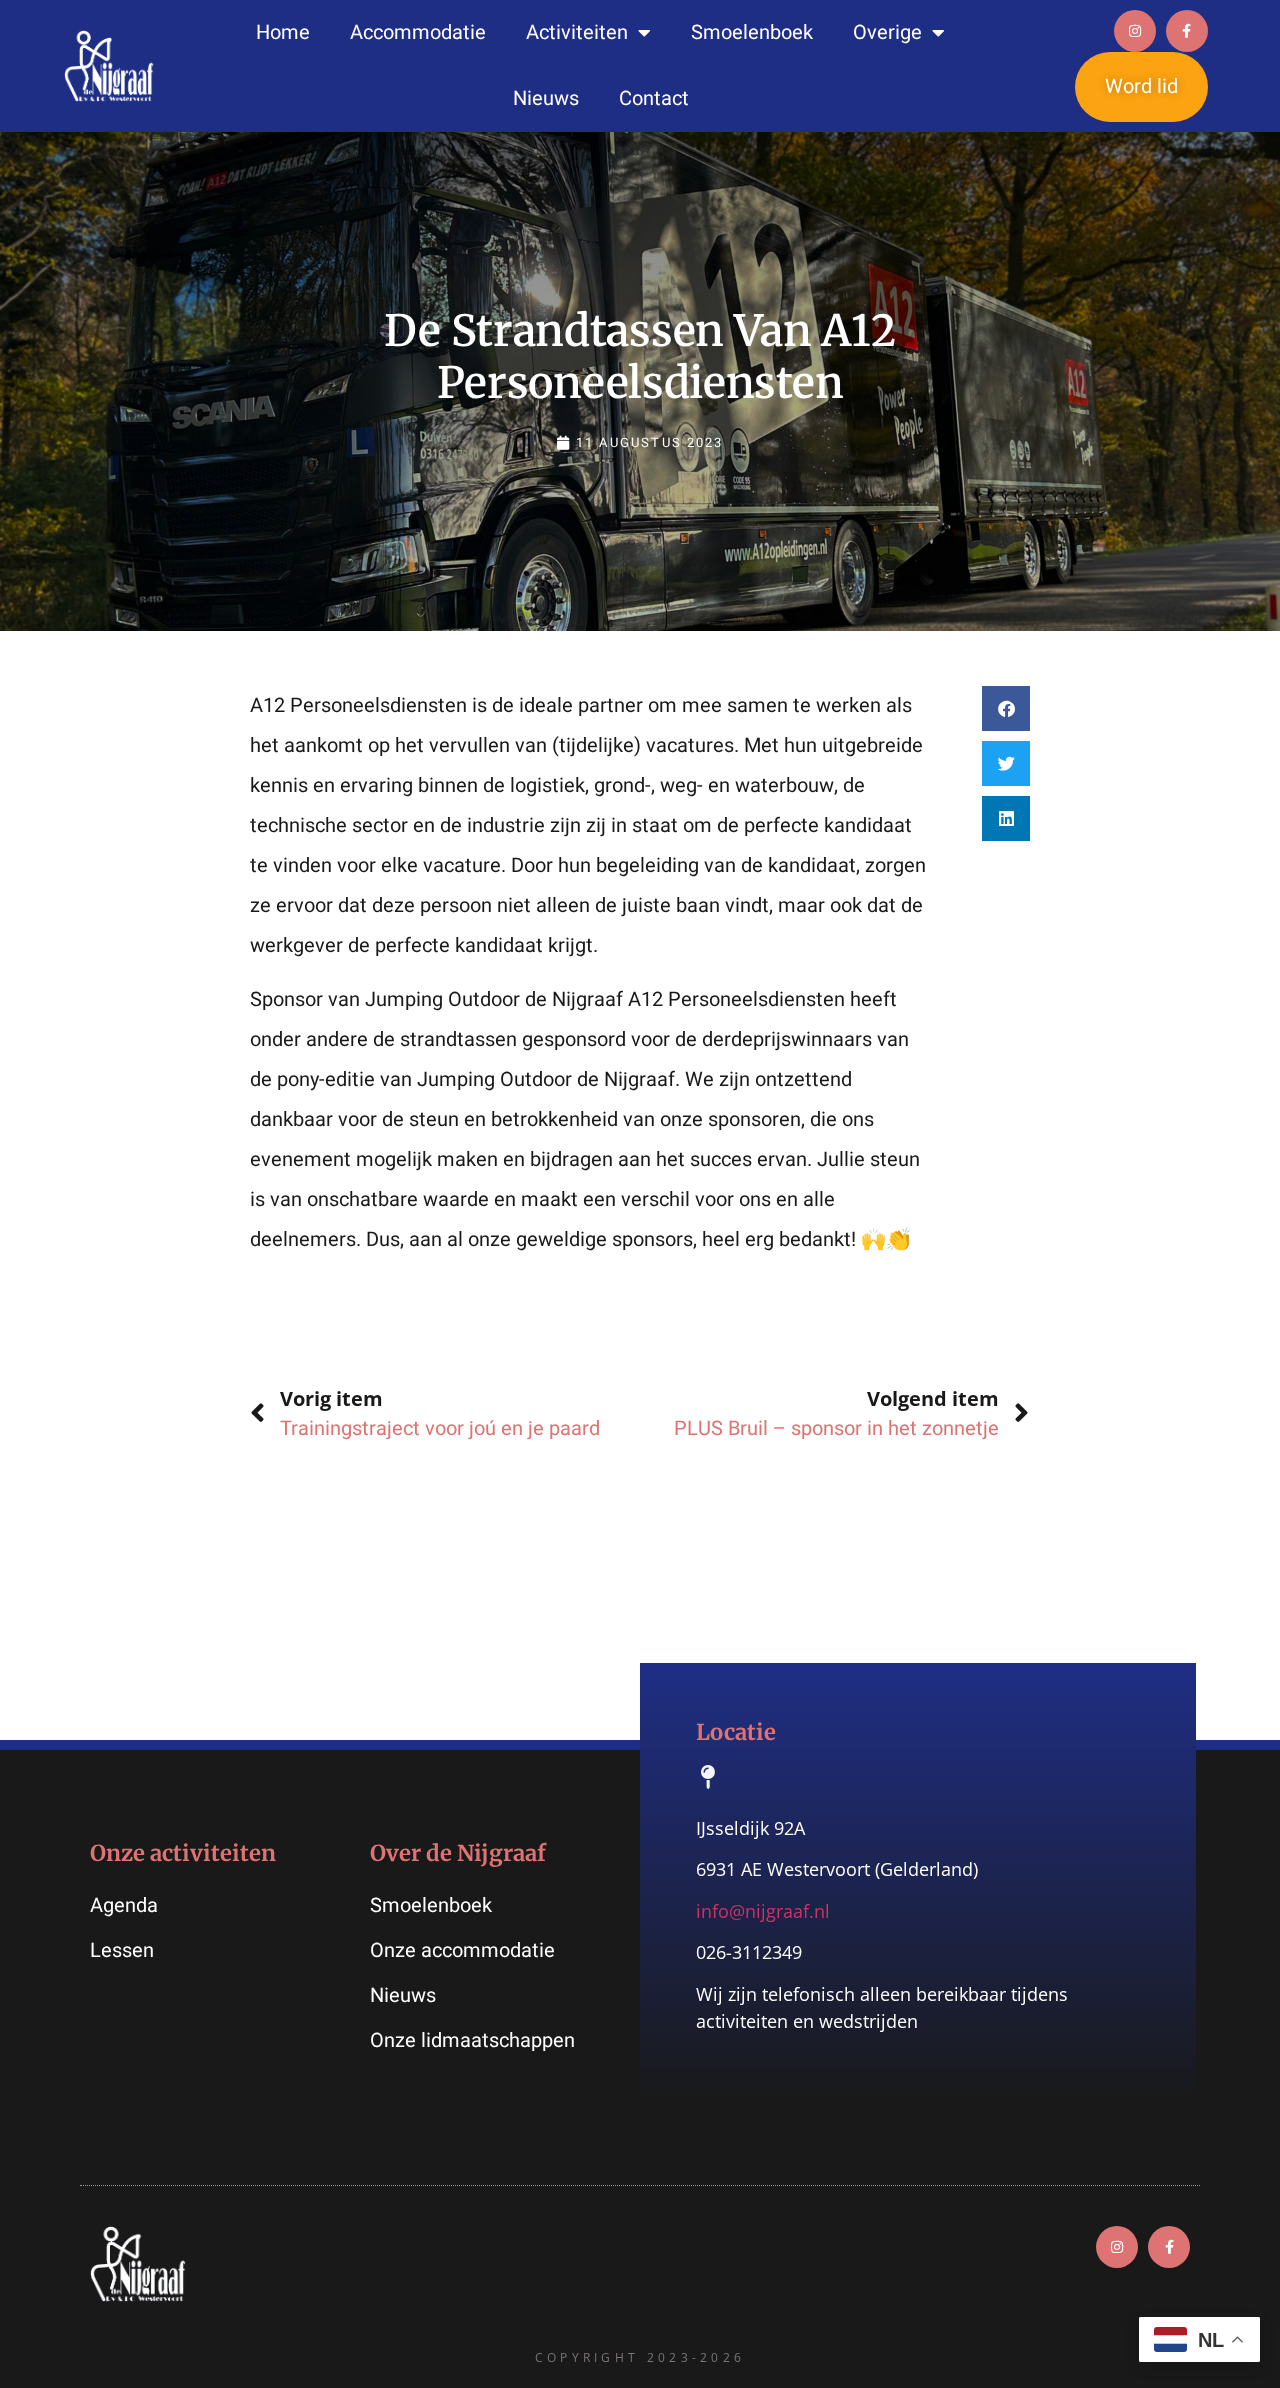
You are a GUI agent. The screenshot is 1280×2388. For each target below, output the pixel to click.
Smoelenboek (752, 32)
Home (283, 32)
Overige (887, 32)
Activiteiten (577, 32)
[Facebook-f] (1187, 31)
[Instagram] (1135, 31)
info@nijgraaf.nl (763, 1911)
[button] (1006, 708)
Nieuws (546, 98)
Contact (654, 98)
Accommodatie (418, 32)
